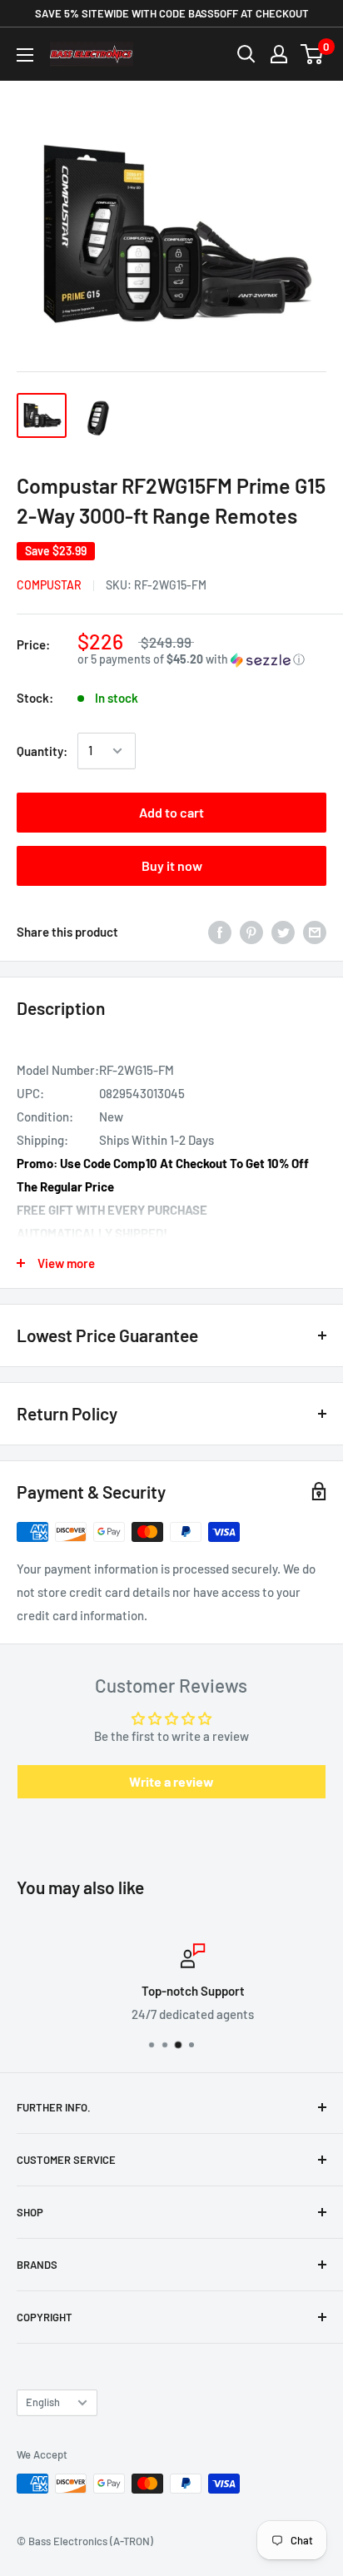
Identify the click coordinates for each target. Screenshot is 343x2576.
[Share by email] (315, 932)
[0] (313, 54)
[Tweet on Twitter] (283, 932)
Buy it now (172, 865)
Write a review (171, 1781)
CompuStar (49, 585)
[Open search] (246, 54)
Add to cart (171, 812)
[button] (202, 660)
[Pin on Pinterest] (251, 932)
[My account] (279, 54)
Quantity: (42, 751)
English (43, 2402)
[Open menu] (25, 55)
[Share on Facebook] (220, 932)
